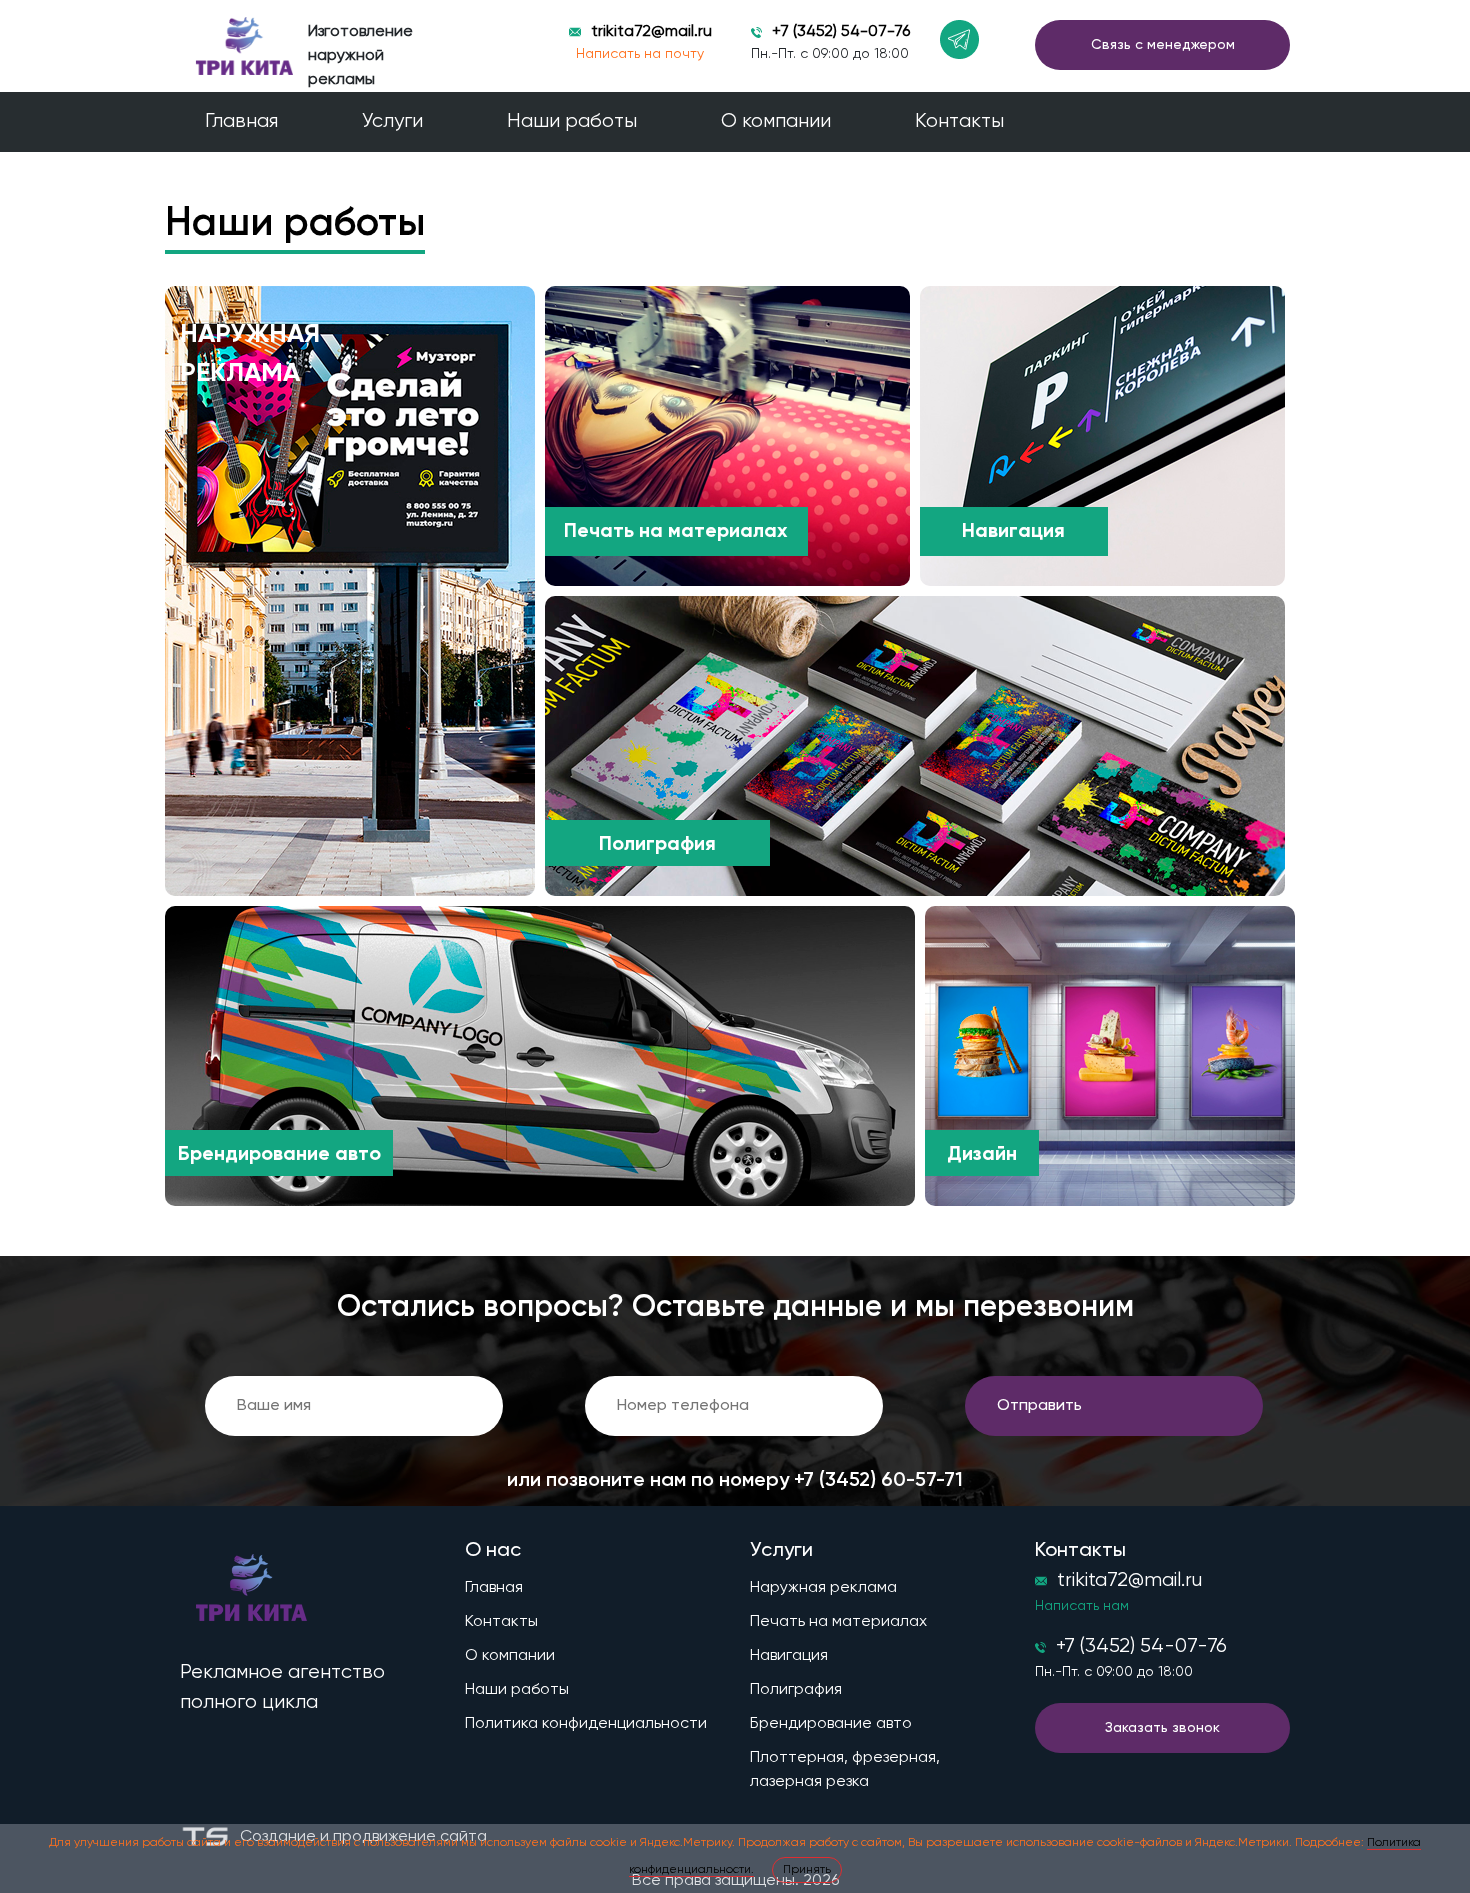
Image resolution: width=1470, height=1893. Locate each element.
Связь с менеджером (1163, 45)
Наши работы (572, 121)
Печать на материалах (838, 1622)
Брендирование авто (831, 1724)
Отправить (1039, 1406)
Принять (807, 1870)
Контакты (959, 121)
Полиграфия (796, 1690)
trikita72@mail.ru (651, 32)
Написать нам (1082, 1606)
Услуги (392, 121)
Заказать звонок (1162, 1728)
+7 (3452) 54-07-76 (841, 32)
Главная (241, 121)
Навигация (789, 1656)
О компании (776, 121)
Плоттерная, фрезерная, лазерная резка (845, 1770)
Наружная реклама (823, 1588)
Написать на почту (640, 54)
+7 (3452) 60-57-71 (878, 1481)
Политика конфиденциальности (586, 1724)
